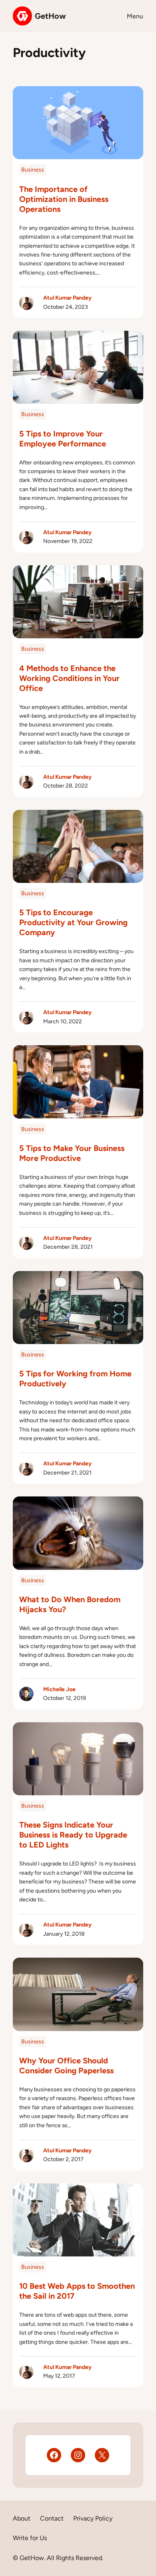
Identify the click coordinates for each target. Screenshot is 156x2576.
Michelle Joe (59, 1689)
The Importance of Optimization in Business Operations (64, 199)
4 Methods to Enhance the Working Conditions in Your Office (69, 678)
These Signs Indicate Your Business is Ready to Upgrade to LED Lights (73, 1835)
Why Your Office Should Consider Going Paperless (66, 2066)
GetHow (50, 16)
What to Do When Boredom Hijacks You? (70, 1604)
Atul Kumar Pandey (67, 298)
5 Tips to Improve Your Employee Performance (63, 439)
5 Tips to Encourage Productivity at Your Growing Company (73, 922)
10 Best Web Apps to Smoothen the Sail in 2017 (77, 2291)
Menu (135, 16)
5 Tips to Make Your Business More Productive (72, 1153)
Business (33, 170)
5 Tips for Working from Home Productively (75, 1379)
